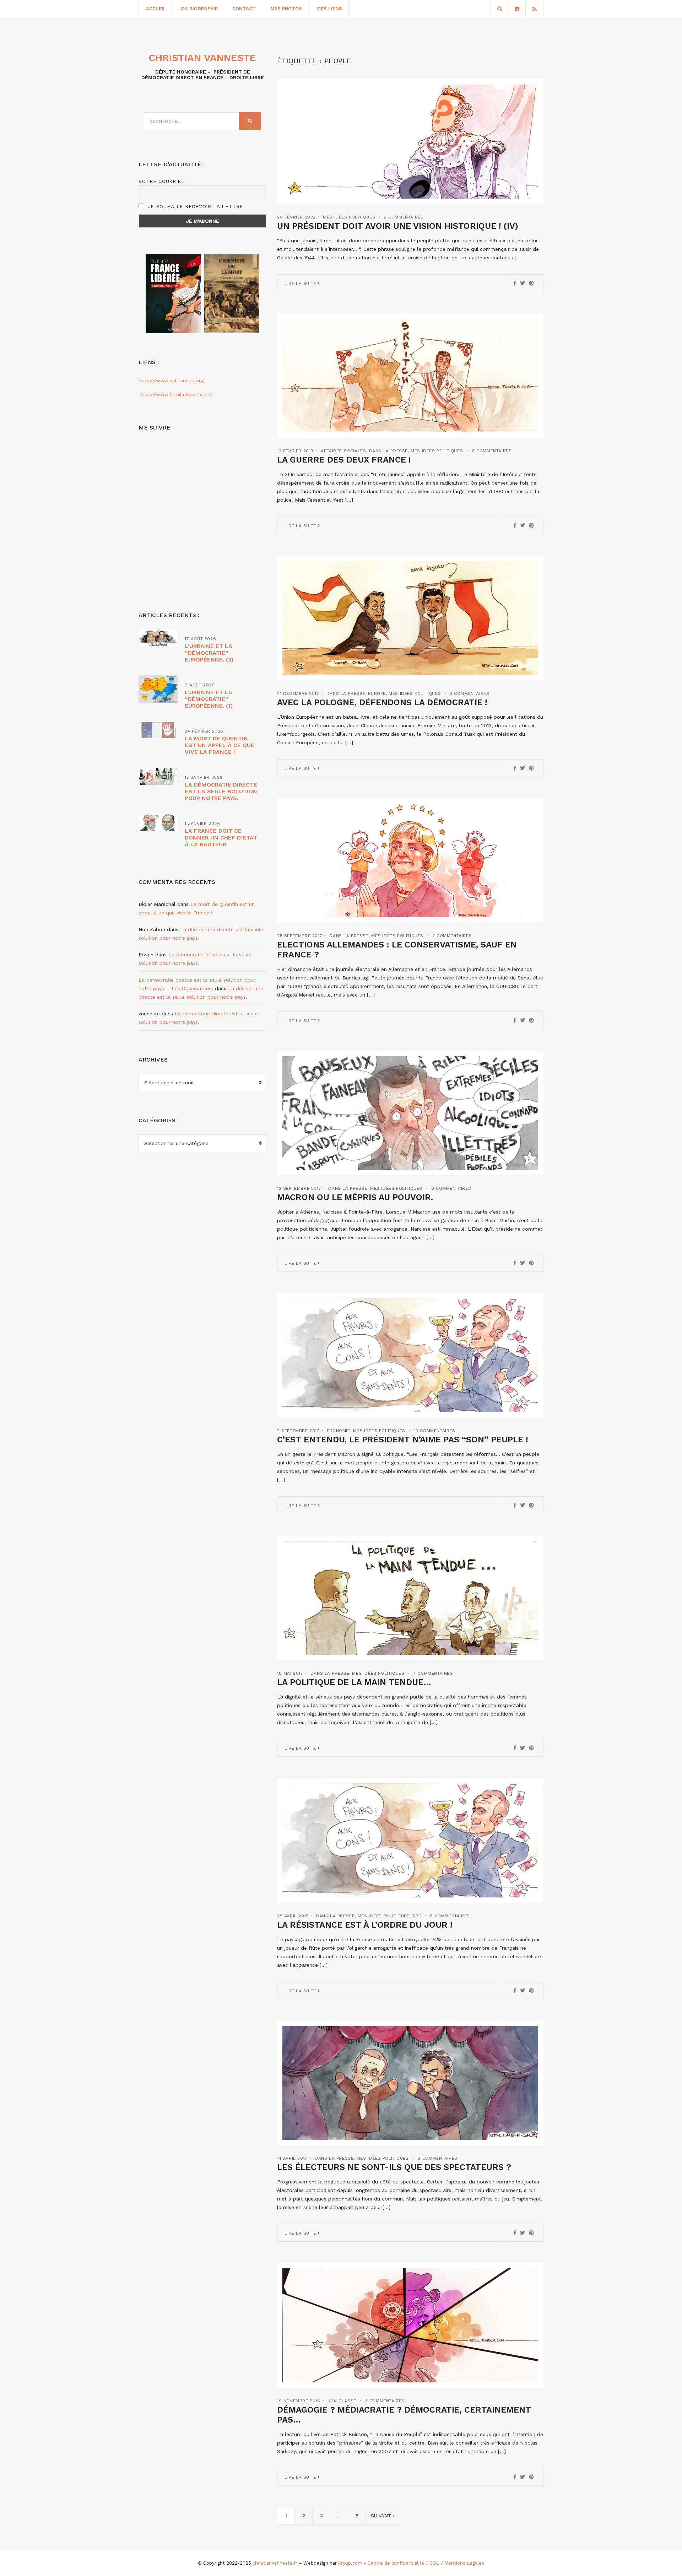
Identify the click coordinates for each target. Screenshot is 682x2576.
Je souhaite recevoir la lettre (194, 206)
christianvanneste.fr (275, 2563)
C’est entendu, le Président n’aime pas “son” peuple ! (402, 1440)
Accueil (156, 9)
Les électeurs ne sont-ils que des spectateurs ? (394, 2167)
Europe (377, 693)
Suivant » (383, 2516)
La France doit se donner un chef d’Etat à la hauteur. (221, 838)
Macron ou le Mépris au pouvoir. (355, 1197)
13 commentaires (435, 1431)
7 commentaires (433, 1673)
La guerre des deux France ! (344, 460)
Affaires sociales (343, 451)
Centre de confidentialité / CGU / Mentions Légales (426, 2563)
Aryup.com (350, 2563)
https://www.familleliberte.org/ (175, 394)
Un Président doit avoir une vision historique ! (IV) (398, 226)
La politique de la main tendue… (354, 1682)
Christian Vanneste (202, 58)
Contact (244, 9)
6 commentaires (492, 451)
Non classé (342, 2401)
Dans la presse (388, 451)
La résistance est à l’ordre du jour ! (365, 1925)
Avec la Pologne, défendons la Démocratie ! (382, 702)
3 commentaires (469, 693)
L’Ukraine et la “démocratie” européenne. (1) (209, 699)
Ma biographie (199, 9)
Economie (339, 1431)
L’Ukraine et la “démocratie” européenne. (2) (209, 653)
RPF (417, 1916)
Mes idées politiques (349, 217)
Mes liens (329, 9)
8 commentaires (450, 1916)
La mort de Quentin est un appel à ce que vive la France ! (220, 745)
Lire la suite (301, 283)
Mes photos (286, 9)
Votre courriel (162, 181)
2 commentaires (404, 217)
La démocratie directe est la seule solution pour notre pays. (221, 791)
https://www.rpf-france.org (171, 380)
